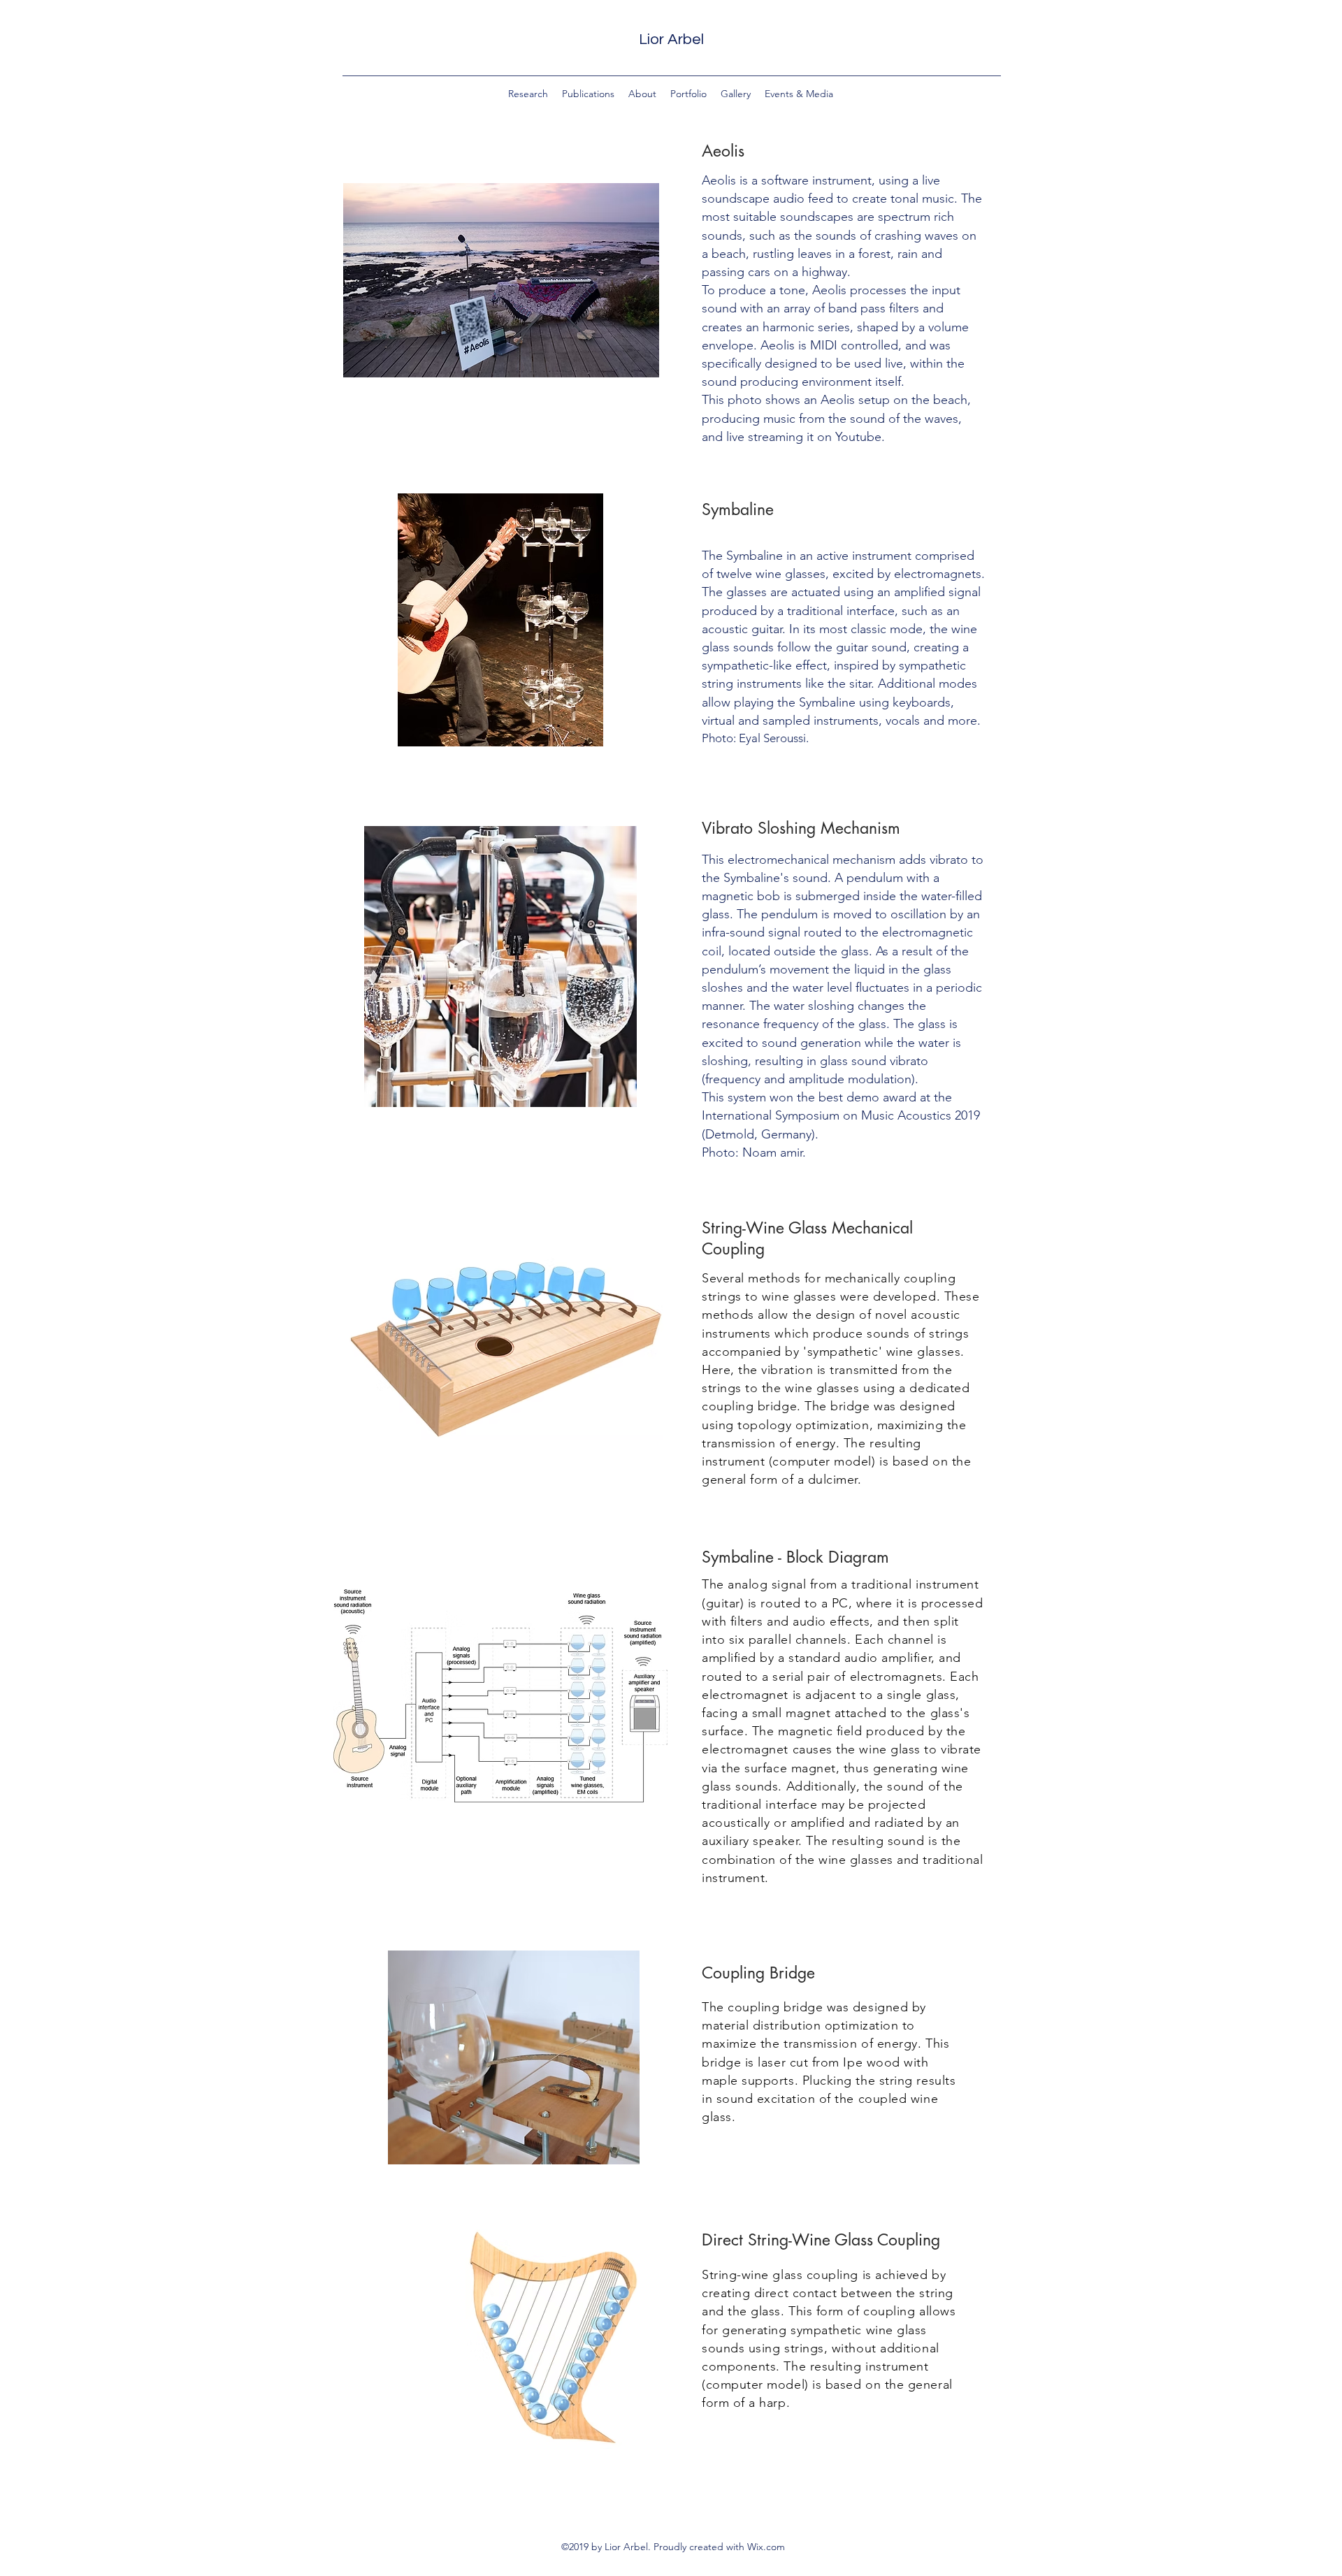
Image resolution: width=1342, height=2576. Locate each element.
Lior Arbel (671, 39)
